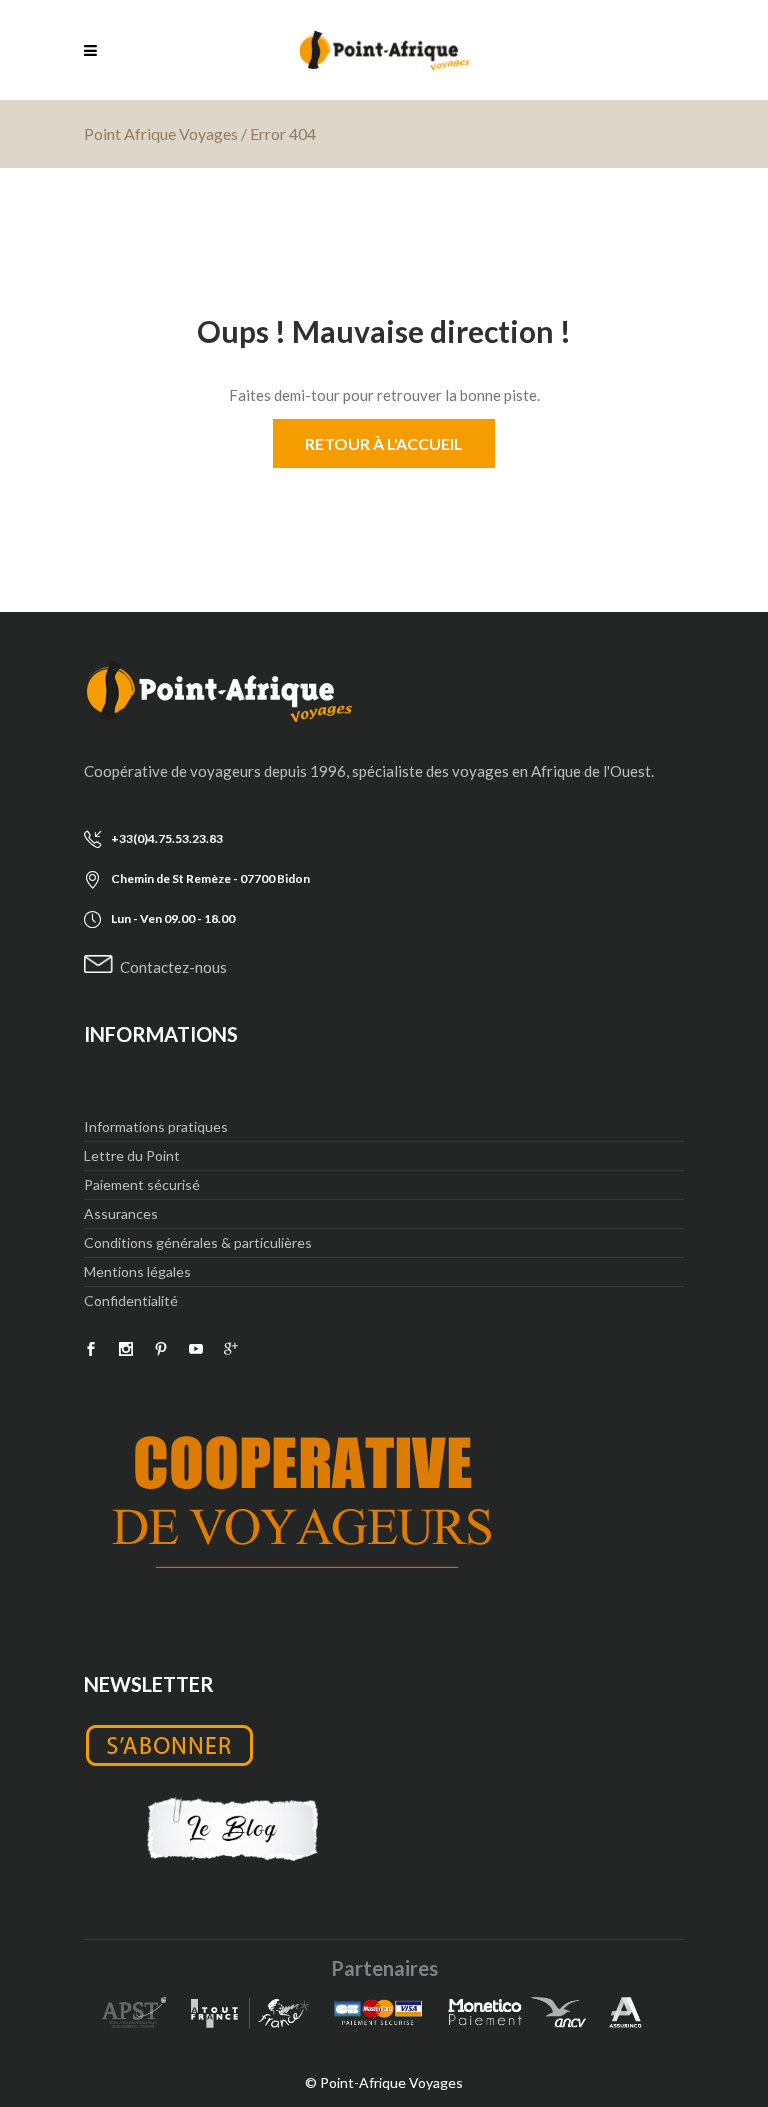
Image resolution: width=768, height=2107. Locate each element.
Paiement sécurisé (142, 1184)
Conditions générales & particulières (198, 1242)
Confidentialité (131, 1300)
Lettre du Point (132, 1155)
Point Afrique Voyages (161, 133)
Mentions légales (137, 1271)
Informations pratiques (156, 1126)
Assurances (121, 1213)
